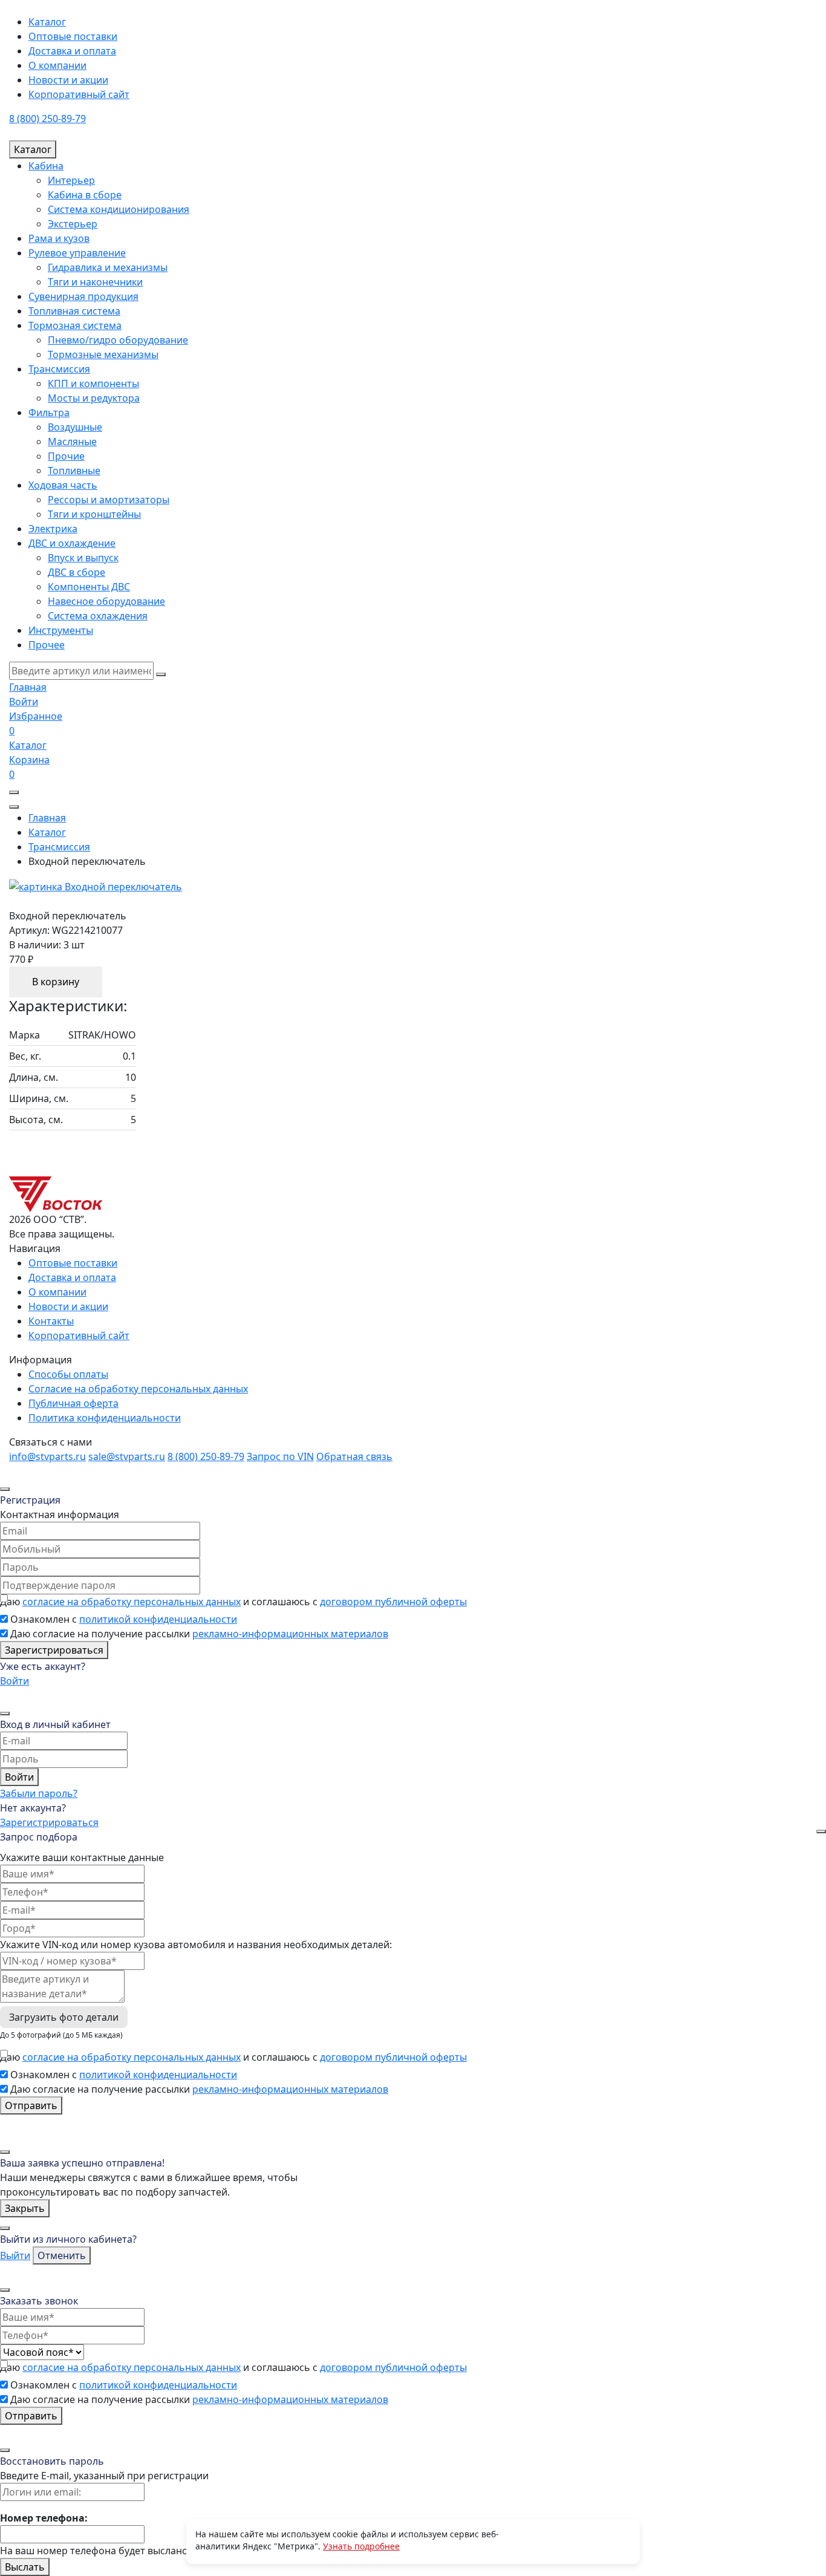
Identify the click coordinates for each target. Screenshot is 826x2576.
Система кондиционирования (119, 209)
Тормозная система (75, 325)
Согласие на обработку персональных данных (138, 1389)
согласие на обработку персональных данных (132, 1602)
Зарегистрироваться (54, 1650)
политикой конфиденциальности (158, 1619)
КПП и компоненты (93, 383)
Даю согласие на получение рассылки (199, 1634)
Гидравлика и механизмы (108, 267)
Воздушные (75, 427)
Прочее (47, 645)
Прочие (66, 456)
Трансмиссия (59, 369)
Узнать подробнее (361, 2546)
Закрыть (25, 2208)
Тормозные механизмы (103, 354)
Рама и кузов (59, 238)
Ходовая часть (63, 485)
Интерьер (71, 180)
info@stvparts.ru (47, 1456)
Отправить (31, 2105)
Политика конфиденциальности (105, 1418)
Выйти (15, 2255)
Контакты (51, 1321)
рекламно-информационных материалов (290, 1634)
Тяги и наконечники (95, 282)
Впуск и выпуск (83, 558)
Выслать (25, 2567)
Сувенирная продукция (83, 296)
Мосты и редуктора (94, 398)
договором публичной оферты (393, 1602)
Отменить (62, 2255)
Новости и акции (68, 80)
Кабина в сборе (85, 195)
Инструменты (61, 630)
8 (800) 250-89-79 (47, 119)
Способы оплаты (68, 1374)
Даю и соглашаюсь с (233, 1602)
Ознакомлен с (124, 1619)
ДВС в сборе (76, 572)
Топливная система (74, 311)
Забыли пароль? (39, 1793)
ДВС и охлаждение (72, 543)
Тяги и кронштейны (94, 514)
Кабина (46, 166)
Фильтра (49, 412)
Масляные (72, 442)
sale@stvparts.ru (127, 1456)
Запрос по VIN (280, 1456)
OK (564, 2541)
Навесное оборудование (106, 601)
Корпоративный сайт (79, 94)
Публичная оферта (73, 1403)
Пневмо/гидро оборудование (118, 340)
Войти (15, 1681)
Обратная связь (354, 1456)
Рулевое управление (77, 253)
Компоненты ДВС (89, 587)
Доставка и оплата (72, 51)
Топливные (74, 471)
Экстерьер (73, 224)
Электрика (53, 529)
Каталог (47, 22)
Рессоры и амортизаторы (109, 500)
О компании (57, 65)
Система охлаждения (98, 616)
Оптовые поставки (73, 36)
